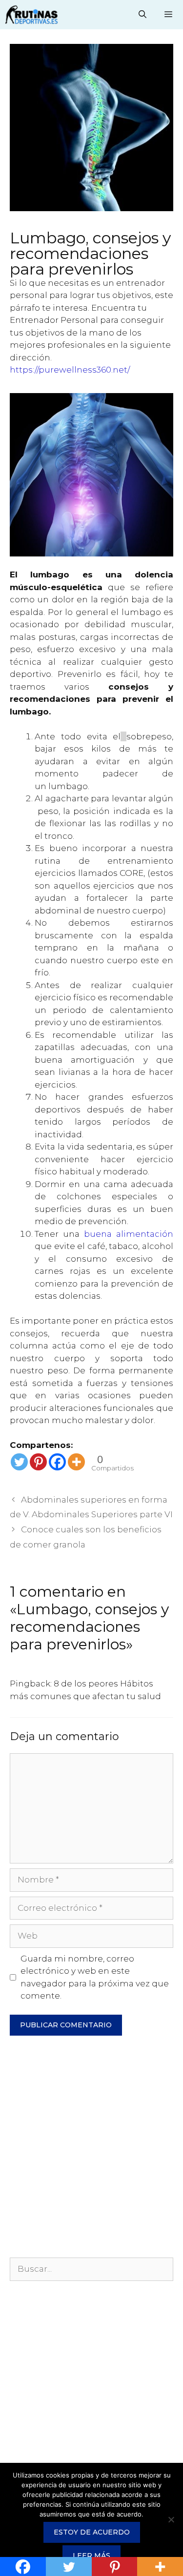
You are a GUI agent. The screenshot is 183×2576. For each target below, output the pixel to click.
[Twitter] (19, 1462)
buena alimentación (129, 1234)
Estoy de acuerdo (92, 2532)
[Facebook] (57, 1462)
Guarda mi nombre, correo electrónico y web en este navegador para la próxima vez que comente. (95, 1977)
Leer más (91, 2556)
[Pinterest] (38, 1462)
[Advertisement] (91, 2151)
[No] (171, 2519)
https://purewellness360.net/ (70, 370)
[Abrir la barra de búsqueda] (143, 15)
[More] (76, 1462)
